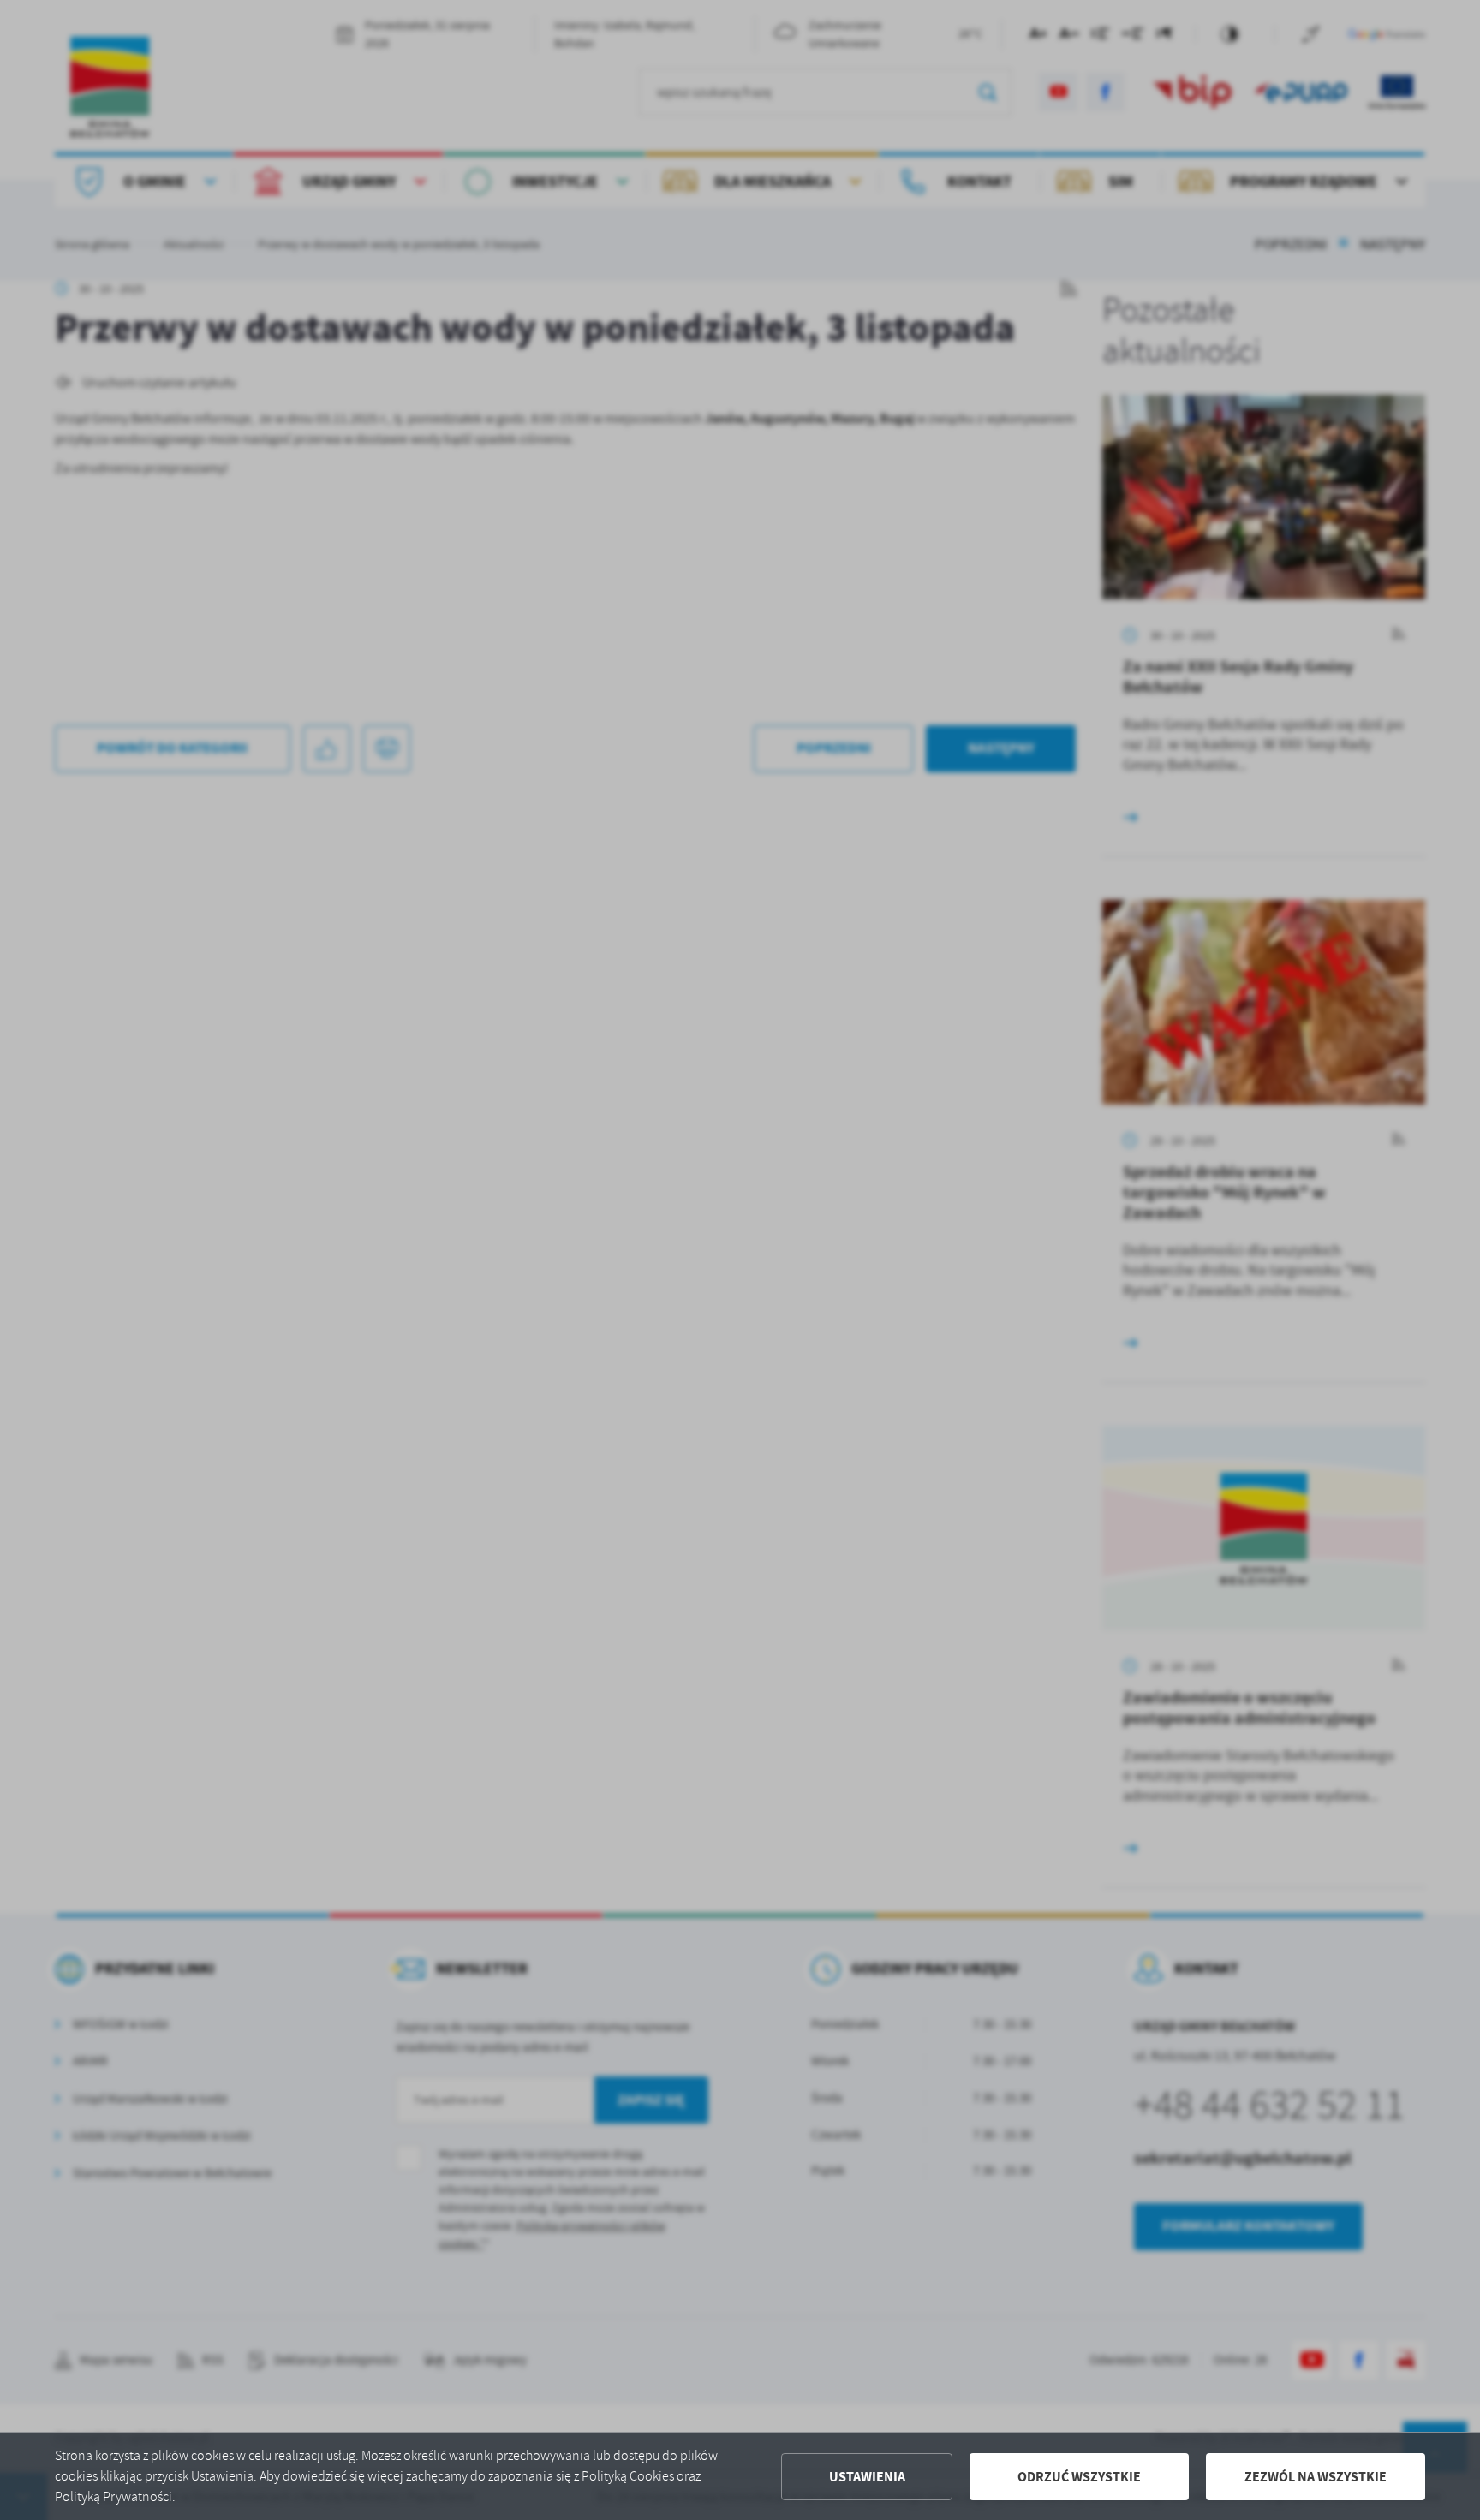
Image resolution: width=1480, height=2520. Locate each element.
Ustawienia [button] (867, 2477)
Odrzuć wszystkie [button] (1079, 2477)
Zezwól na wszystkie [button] (1316, 2477)
